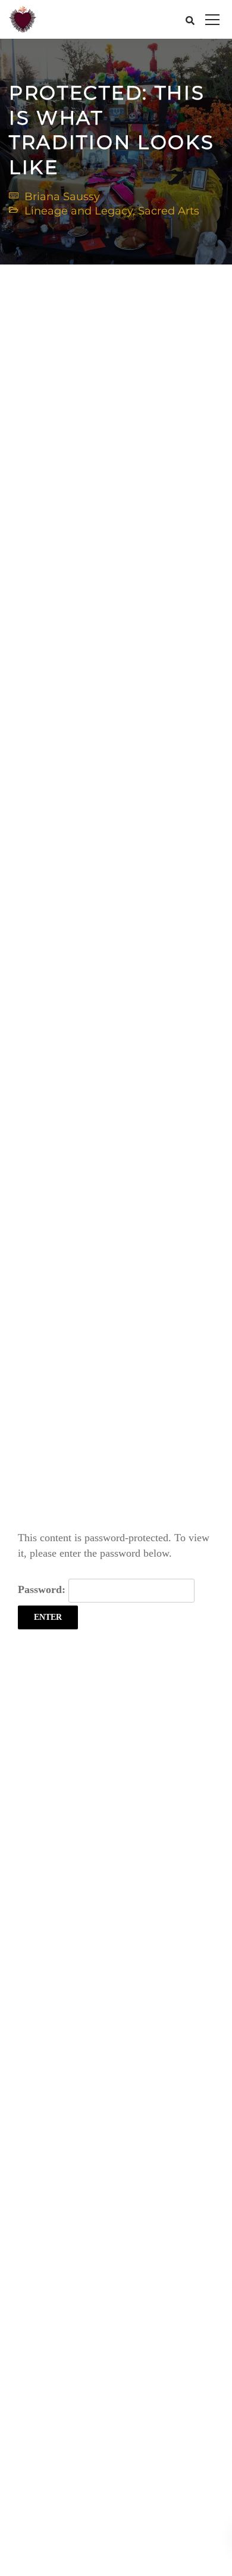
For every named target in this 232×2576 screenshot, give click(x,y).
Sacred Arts (169, 211)
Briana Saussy (62, 197)
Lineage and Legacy (79, 211)
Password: (43, 1589)
